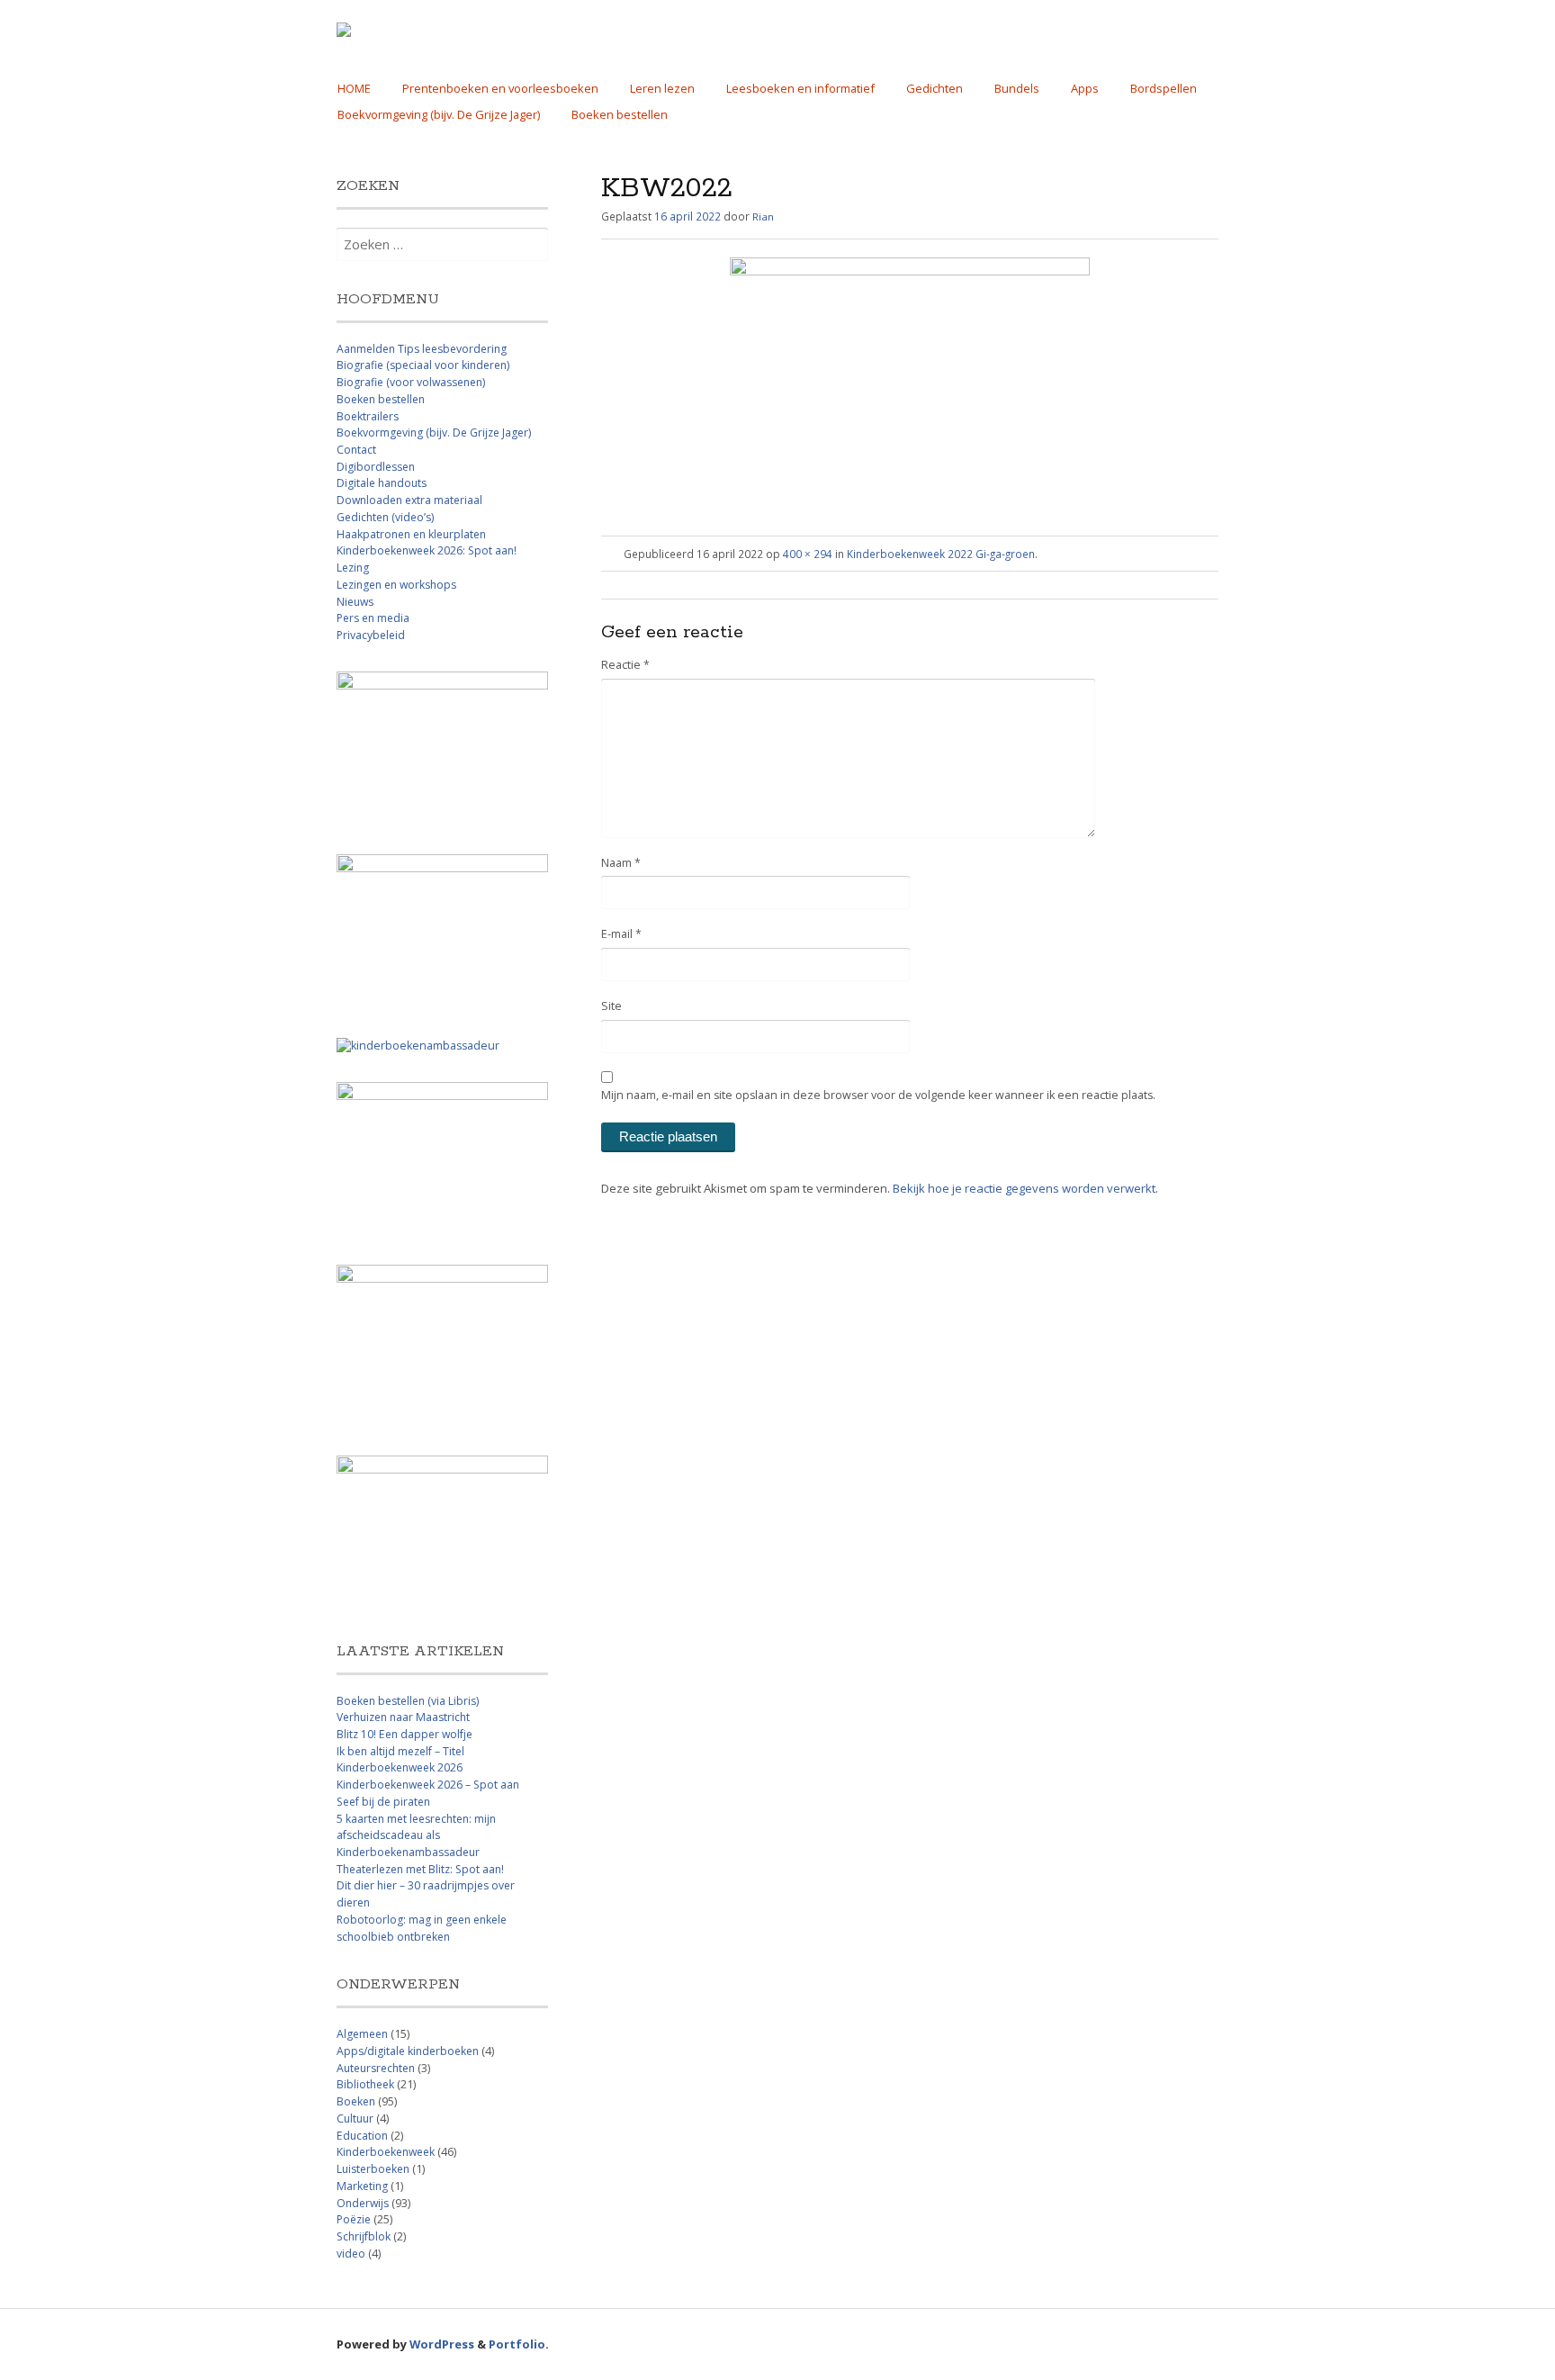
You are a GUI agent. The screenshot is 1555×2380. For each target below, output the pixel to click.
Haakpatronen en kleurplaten (411, 534)
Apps (1085, 88)
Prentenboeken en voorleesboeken (500, 88)
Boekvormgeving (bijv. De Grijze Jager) (439, 114)
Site (611, 1006)
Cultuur (355, 2119)
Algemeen (362, 2034)
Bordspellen (1164, 88)
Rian (763, 216)
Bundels (1017, 88)
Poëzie (354, 2219)
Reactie (625, 665)
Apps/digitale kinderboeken (408, 2051)
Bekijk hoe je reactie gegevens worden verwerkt (1024, 1188)
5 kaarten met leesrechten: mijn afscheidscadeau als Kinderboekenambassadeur (416, 1835)
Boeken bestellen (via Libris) (408, 1701)
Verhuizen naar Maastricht (403, 1717)
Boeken (356, 2101)
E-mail (621, 934)
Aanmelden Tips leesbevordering (422, 349)
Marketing (362, 2186)
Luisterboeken (373, 2169)
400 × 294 (808, 554)
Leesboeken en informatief (800, 88)
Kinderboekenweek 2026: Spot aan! (427, 550)
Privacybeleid (371, 635)
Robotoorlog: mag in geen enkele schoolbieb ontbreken (422, 1928)
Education (362, 2136)
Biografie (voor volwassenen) (411, 382)
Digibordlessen (376, 467)
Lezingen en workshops (396, 585)
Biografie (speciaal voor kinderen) (423, 365)
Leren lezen (662, 88)
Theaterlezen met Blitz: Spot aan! (420, 1869)
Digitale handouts (382, 483)
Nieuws (355, 602)
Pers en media (373, 618)
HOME (354, 88)
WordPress (442, 2344)
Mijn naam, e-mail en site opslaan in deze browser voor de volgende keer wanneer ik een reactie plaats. (878, 1095)
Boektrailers (368, 416)
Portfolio (517, 2344)
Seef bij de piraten (383, 1802)
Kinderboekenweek (386, 2152)
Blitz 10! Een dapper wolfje (404, 1734)
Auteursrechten (376, 2068)
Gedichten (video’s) (385, 517)
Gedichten (935, 88)
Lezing (353, 568)
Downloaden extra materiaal (409, 500)
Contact (356, 450)
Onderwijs (363, 2203)
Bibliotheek (365, 2084)
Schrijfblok (364, 2236)
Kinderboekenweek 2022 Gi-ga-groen (941, 554)
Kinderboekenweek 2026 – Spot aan (428, 1785)
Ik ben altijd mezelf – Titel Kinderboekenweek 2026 (400, 1760)
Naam (621, 863)
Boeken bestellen (620, 114)
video (351, 2254)
